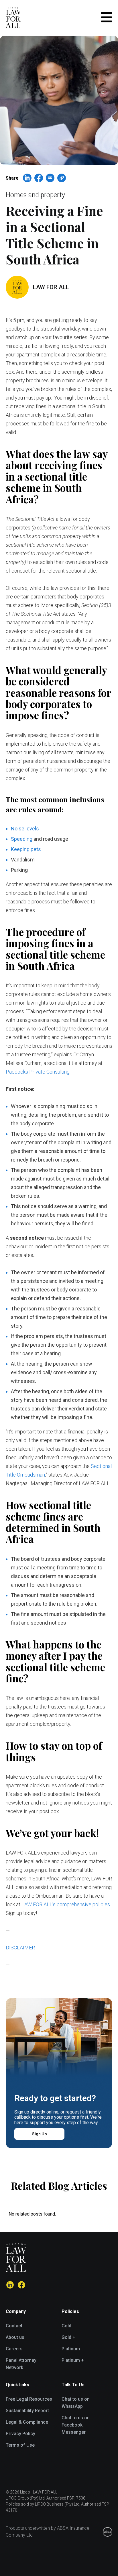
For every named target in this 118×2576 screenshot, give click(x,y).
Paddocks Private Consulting (38, 1072)
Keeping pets (26, 849)
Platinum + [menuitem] (73, 2360)
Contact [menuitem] (14, 2326)
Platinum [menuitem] (71, 2349)
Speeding (22, 839)
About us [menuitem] (15, 2337)
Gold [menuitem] (66, 2326)
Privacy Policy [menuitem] (20, 2434)
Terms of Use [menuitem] (20, 2445)
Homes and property (35, 195)
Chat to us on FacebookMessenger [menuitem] (76, 2425)
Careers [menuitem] (14, 2349)
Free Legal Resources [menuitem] (29, 2399)
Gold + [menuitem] (68, 2337)
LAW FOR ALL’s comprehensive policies (66, 1904)
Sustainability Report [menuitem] (27, 2411)
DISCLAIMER (20, 1948)
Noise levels (25, 829)
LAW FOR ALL (51, 287)
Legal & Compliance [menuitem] (27, 2422)
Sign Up (39, 2134)
